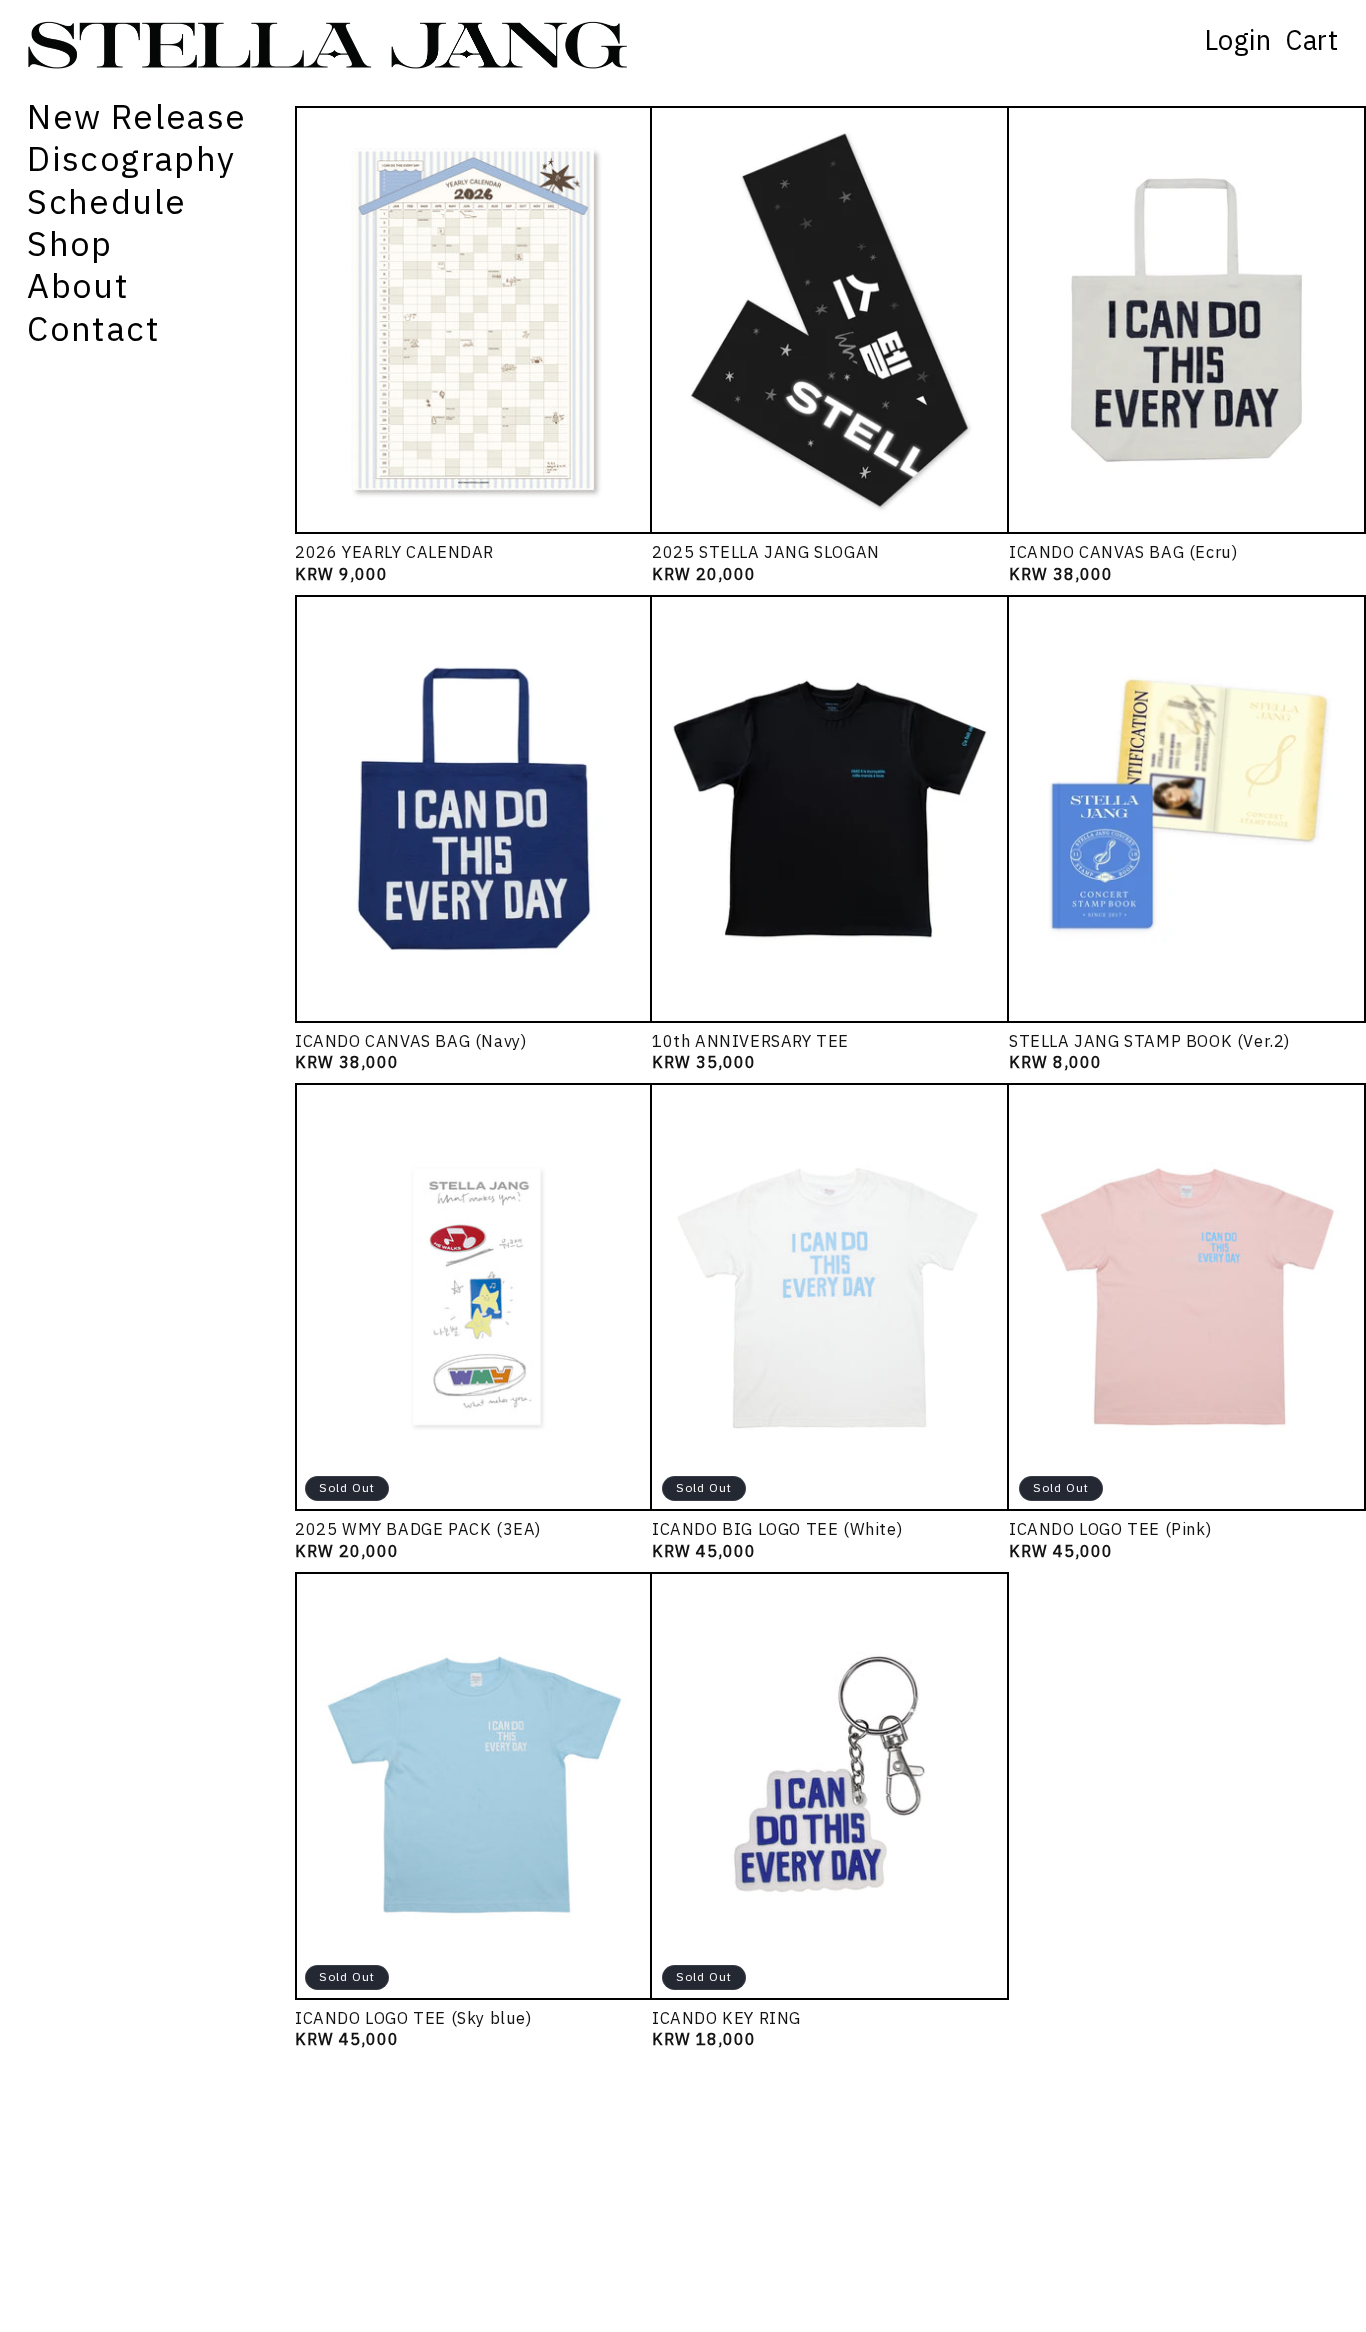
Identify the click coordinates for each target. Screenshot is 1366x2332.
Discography (131, 159)
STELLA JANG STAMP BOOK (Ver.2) (1149, 1041)
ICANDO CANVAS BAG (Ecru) (1123, 552)
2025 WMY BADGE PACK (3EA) (418, 1529)
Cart (1311, 40)
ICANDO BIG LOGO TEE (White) (777, 1529)
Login (1238, 40)
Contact (93, 329)
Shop (69, 244)
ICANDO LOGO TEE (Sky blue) (413, 2018)
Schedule (106, 202)
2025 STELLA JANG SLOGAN (766, 552)
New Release (136, 117)
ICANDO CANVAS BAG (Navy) (410, 1041)
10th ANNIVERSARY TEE (750, 1041)
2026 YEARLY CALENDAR (394, 552)
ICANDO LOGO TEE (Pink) (1110, 1529)
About (78, 286)
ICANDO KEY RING (726, 2018)
